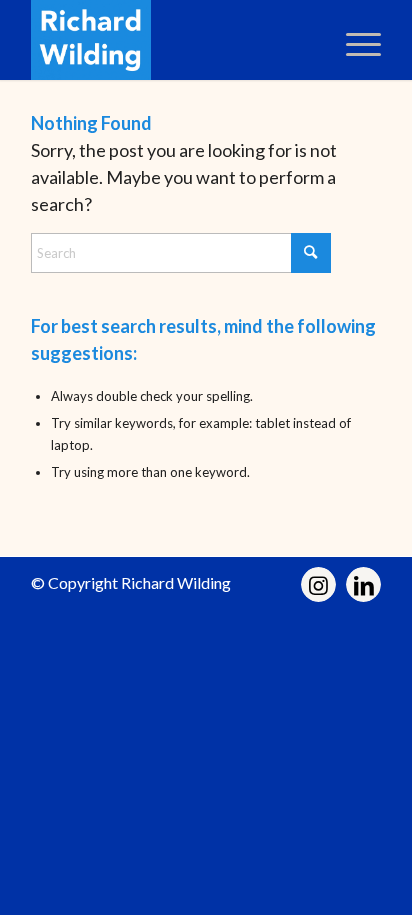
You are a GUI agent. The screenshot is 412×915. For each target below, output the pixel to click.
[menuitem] (353, 40)
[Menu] (353, 40)
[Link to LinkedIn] (363, 584)
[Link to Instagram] (318, 584)
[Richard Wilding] (171, 40)
